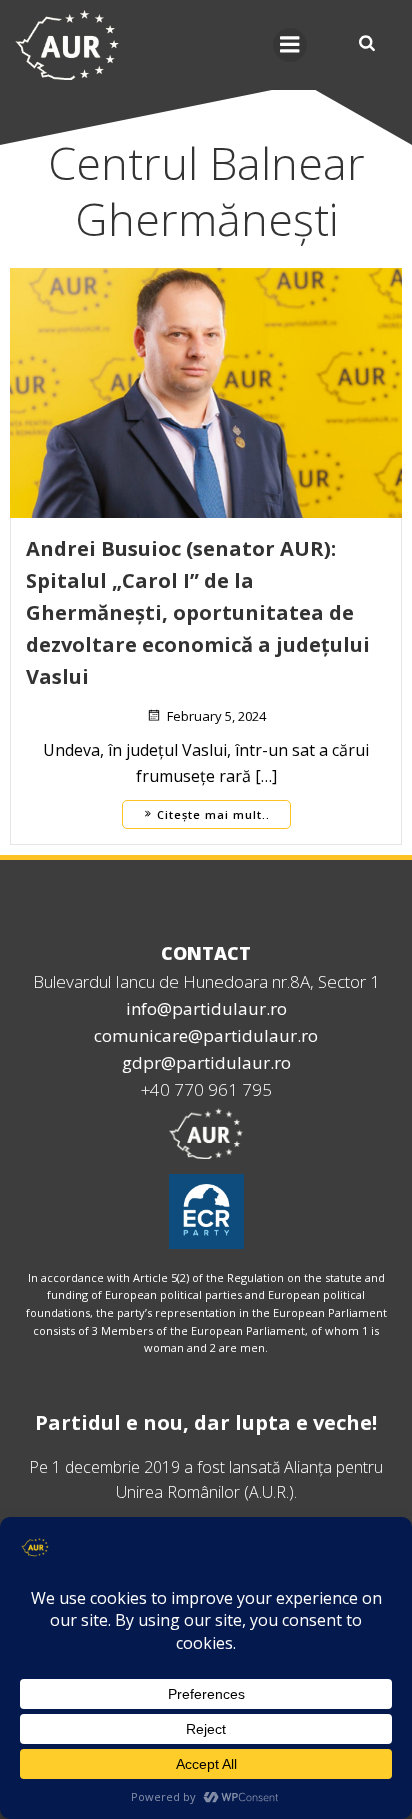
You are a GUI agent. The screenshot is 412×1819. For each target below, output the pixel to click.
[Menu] (290, 45)
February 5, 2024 (216, 716)
